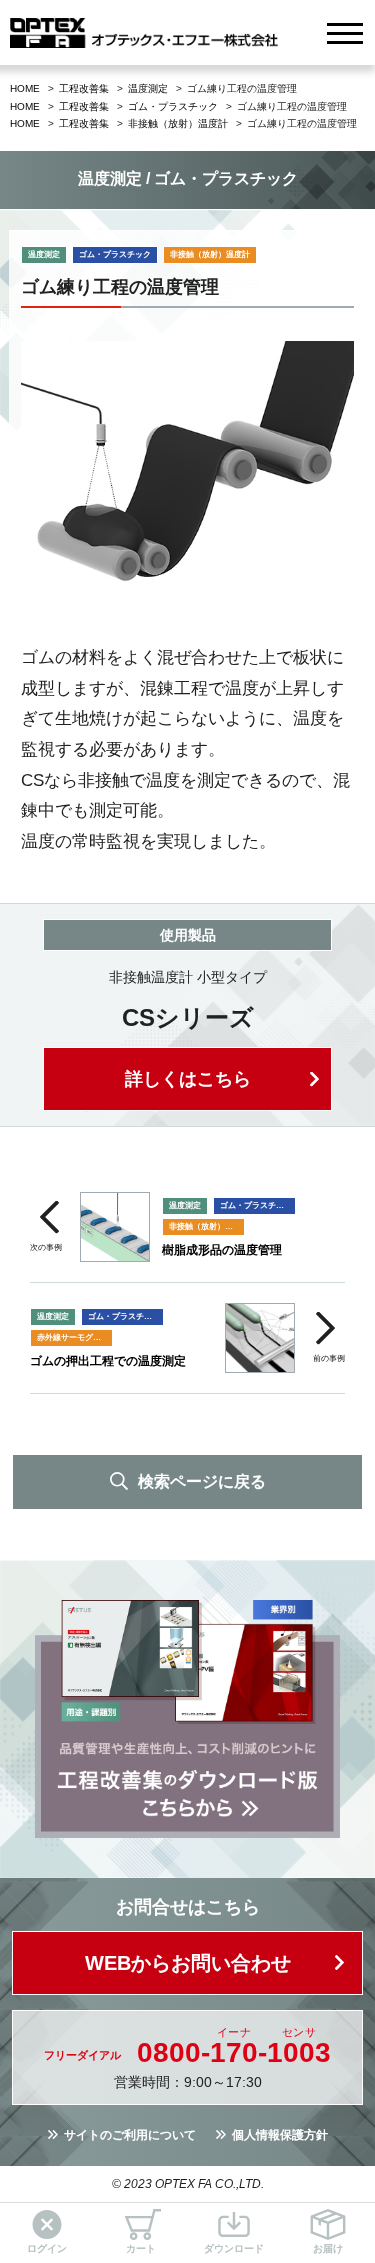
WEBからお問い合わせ (188, 1963)
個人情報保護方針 (280, 2135)
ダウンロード (234, 2248)
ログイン (47, 2248)
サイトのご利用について (130, 2135)
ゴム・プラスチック (173, 106)
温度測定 (148, 88)
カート (141, 2248)
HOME (25, 88)
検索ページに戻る (202, 1481)
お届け (328, 2248)
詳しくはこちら (188, 1079)
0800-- (234, 2053)
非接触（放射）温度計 (178, 123)
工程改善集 (84, 88)
